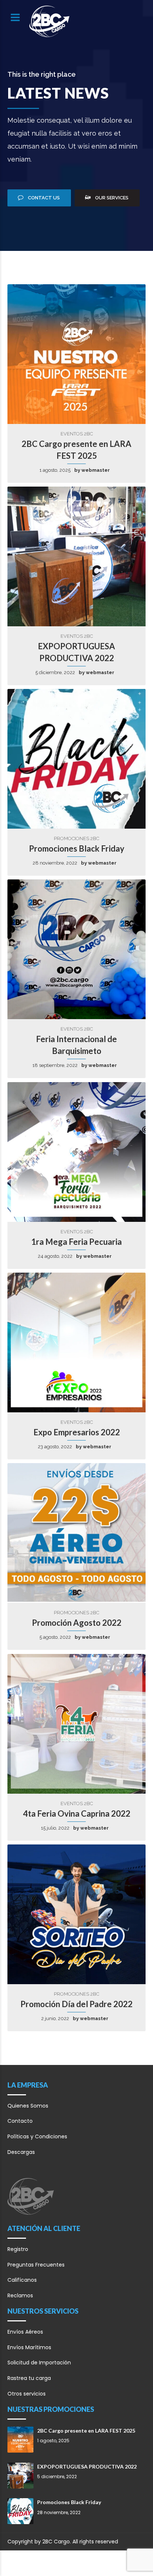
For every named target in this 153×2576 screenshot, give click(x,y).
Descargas (21, 2152)
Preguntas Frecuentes (36, 2265)
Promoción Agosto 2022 (77, 1623)
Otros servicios (27, 2394)
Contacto (20, 2121)
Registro (18, 2249)
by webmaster (92, 470)
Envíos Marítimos (29, 2347)
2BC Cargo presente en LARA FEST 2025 (86, 2431)
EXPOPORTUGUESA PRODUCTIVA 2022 (87, 2466)
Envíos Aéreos (25, 2332)
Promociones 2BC (76, 838)
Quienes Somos (28, 2106)
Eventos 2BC (77, 434)
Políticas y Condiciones (37, 2136)
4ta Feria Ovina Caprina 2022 (77, 1814)
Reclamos (20, 2295)
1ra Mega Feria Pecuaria (76, 1242)
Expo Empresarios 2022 (77, 1432)
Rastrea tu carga (29, 2378)
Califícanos (22, 2280)
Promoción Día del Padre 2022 (76, 2004)
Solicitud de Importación (39, 2363)
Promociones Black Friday (77, 848)
